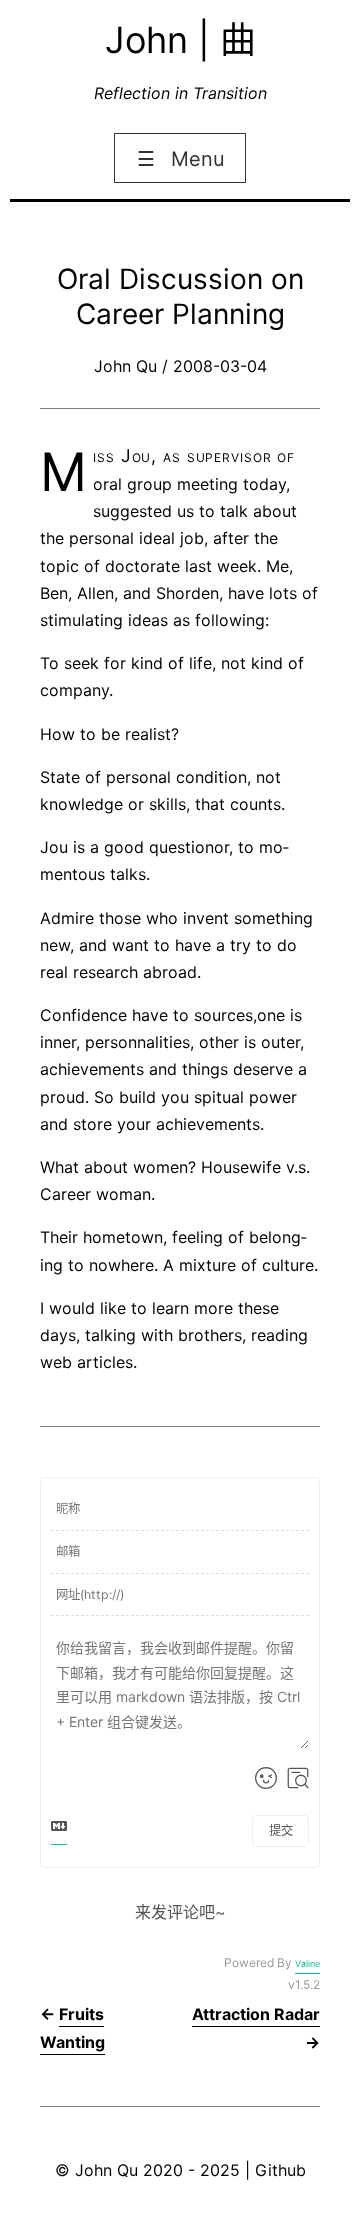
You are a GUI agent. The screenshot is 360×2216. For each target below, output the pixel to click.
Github (280, 2170)
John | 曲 (180, 40)
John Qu (106, 2170)
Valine (307, 1963)
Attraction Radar (256, 2014)
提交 (281, 1830)
